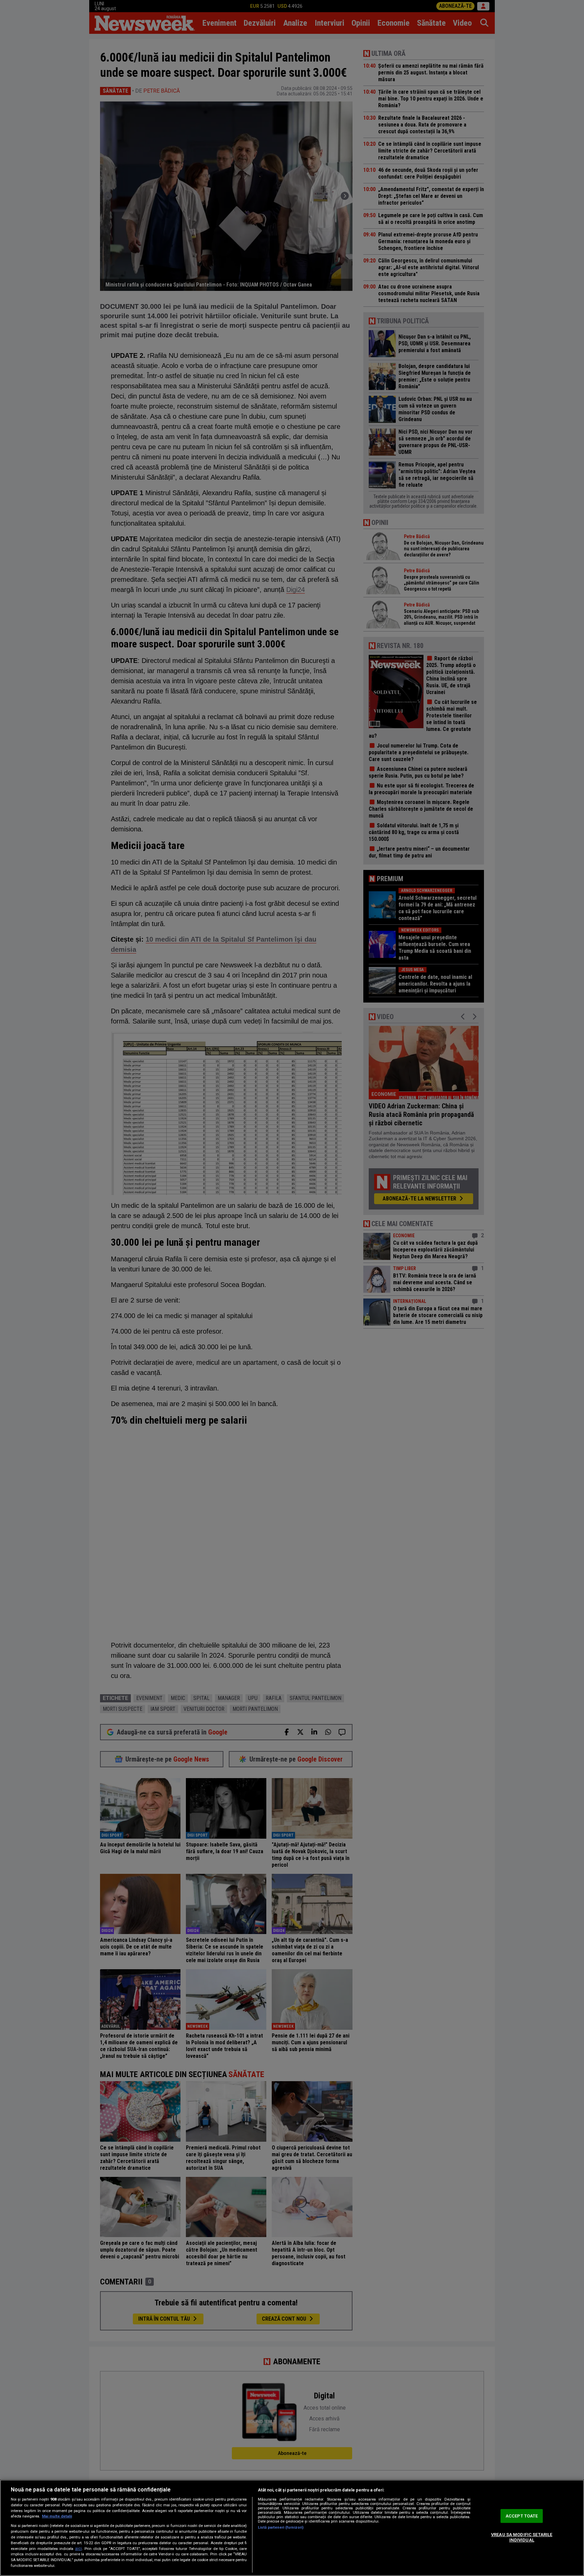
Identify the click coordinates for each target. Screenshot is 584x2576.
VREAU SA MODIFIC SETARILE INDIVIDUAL (522, 2537)
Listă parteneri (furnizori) (281, 2527)
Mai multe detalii (57, 2516)
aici (78, 2549)
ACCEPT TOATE (522, 2516)
